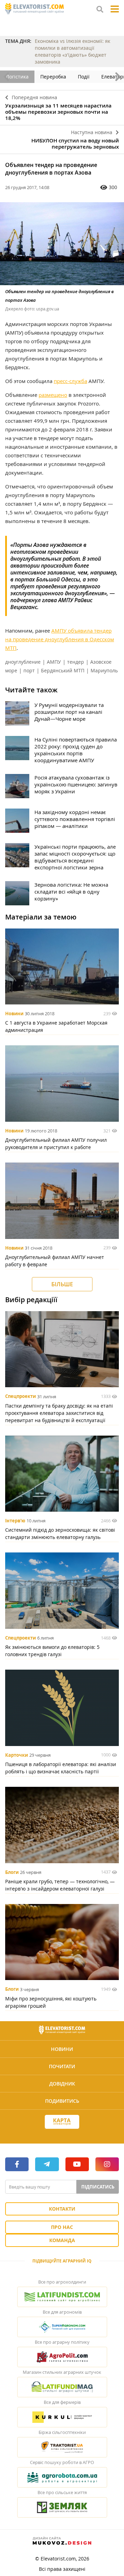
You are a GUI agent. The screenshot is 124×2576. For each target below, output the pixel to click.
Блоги (12, 1872)
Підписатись (98, 2187)
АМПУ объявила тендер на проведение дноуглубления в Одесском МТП (60, 639)
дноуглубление (23, 662)
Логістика (17, 77)
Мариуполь (104, 670)
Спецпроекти (20, 1397)
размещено (53, 395)
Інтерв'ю (15, 1521)
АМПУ (54, 662)
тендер (76, 662)
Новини (14, 1014)
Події (84, 77)
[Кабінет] (62, 2134)
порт (29, 670)
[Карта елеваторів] (62, 2122)
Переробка (53, 77)
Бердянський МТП (63, 670)
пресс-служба (70, 381)
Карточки (17, 1755)
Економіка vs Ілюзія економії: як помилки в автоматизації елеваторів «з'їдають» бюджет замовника (73, 51)
